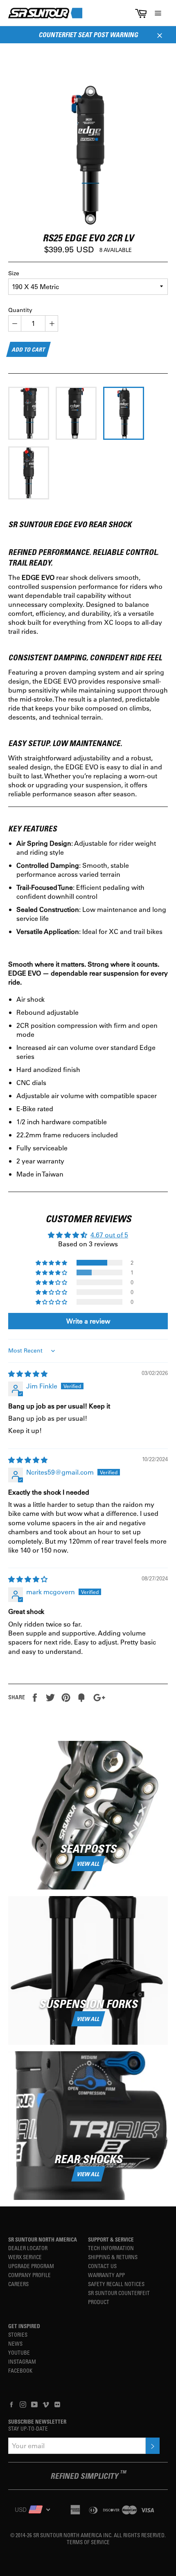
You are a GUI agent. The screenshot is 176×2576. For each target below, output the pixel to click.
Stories (18, 2334)
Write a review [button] (88, 1321)
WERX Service (25, 2257)
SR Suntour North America (43, 2239)
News (15, 2343)
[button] (52, 1263)
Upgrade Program (31, 2266)
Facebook (20, 2370)
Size (14, 273)
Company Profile (29, 2275)
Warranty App (106, 2275)
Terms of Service (88, 2542)
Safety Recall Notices (116, 2284)
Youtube (19, 2352)
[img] (28, 1374)
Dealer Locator (28, 2248)
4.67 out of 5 (109, 1235)
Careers (18, 2284)
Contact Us (102, 2266)
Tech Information (111, 2248)
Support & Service (111, 2239)
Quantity (20, 310)
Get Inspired (24, 2326)
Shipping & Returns (113, 2257)
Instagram (22, 2361)
